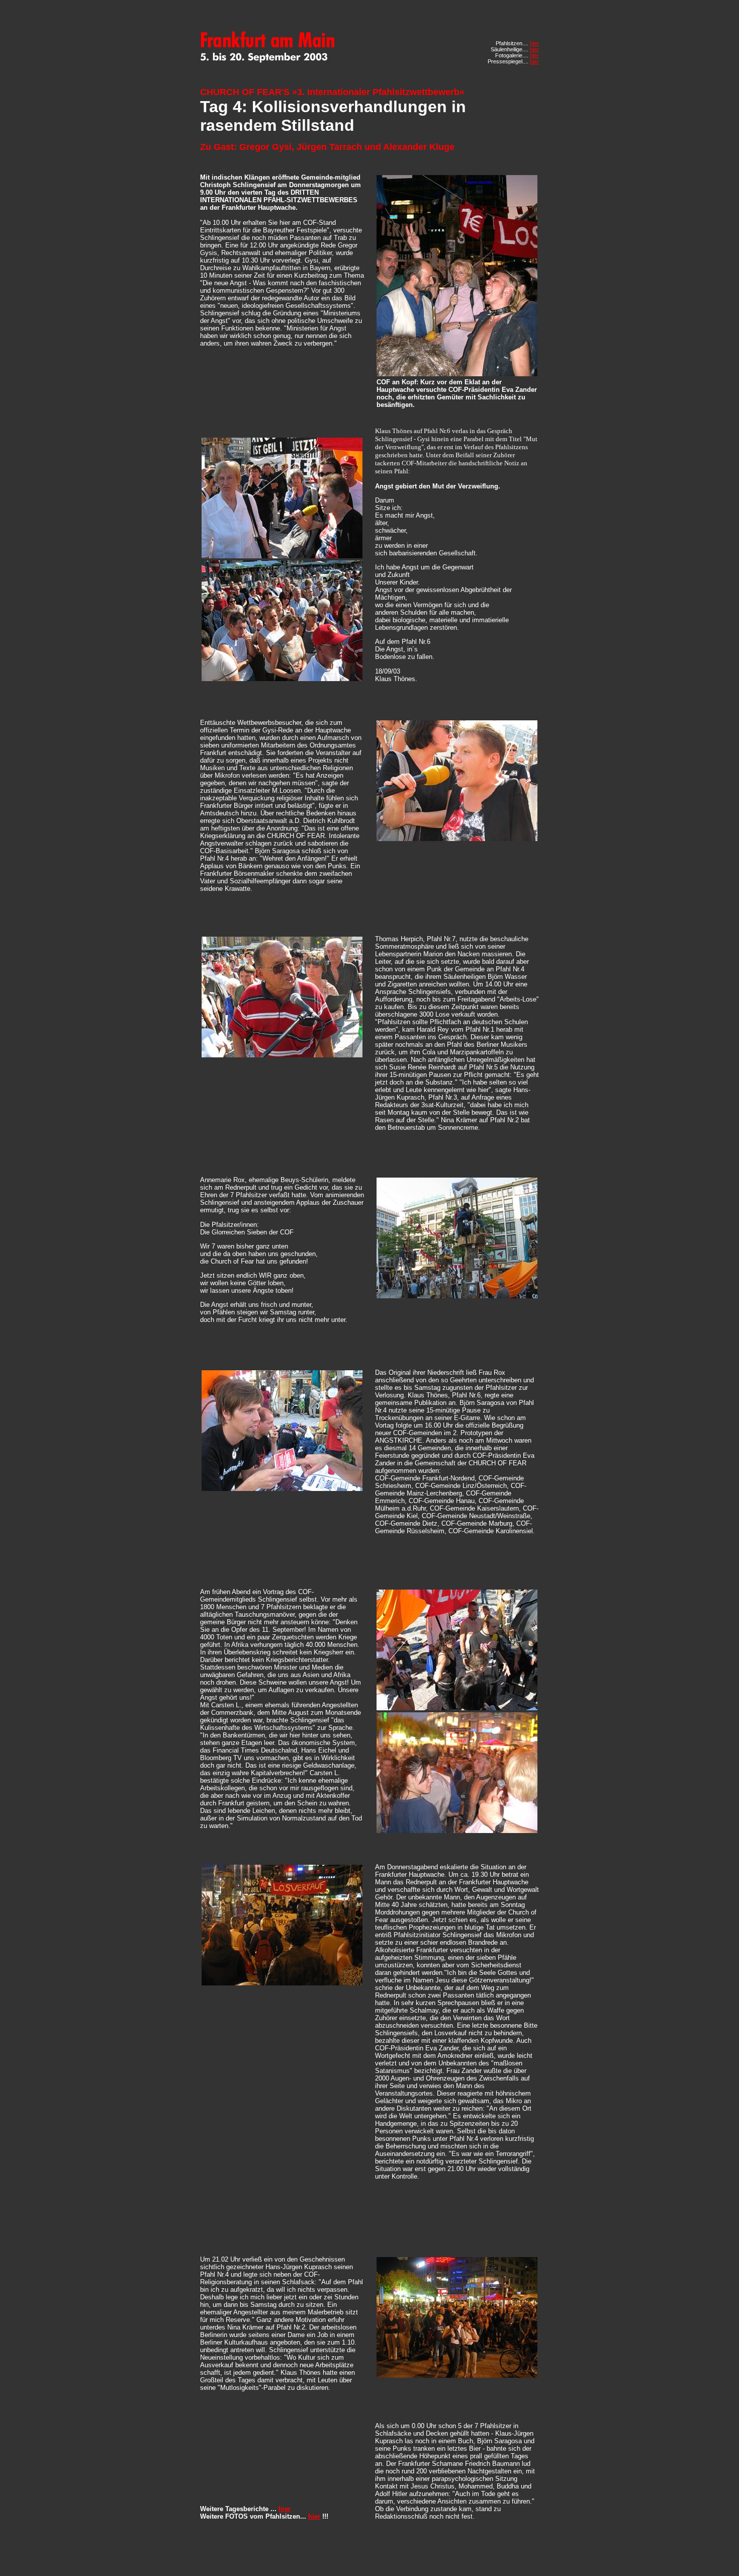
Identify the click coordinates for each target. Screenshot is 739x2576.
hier (534, 43)
